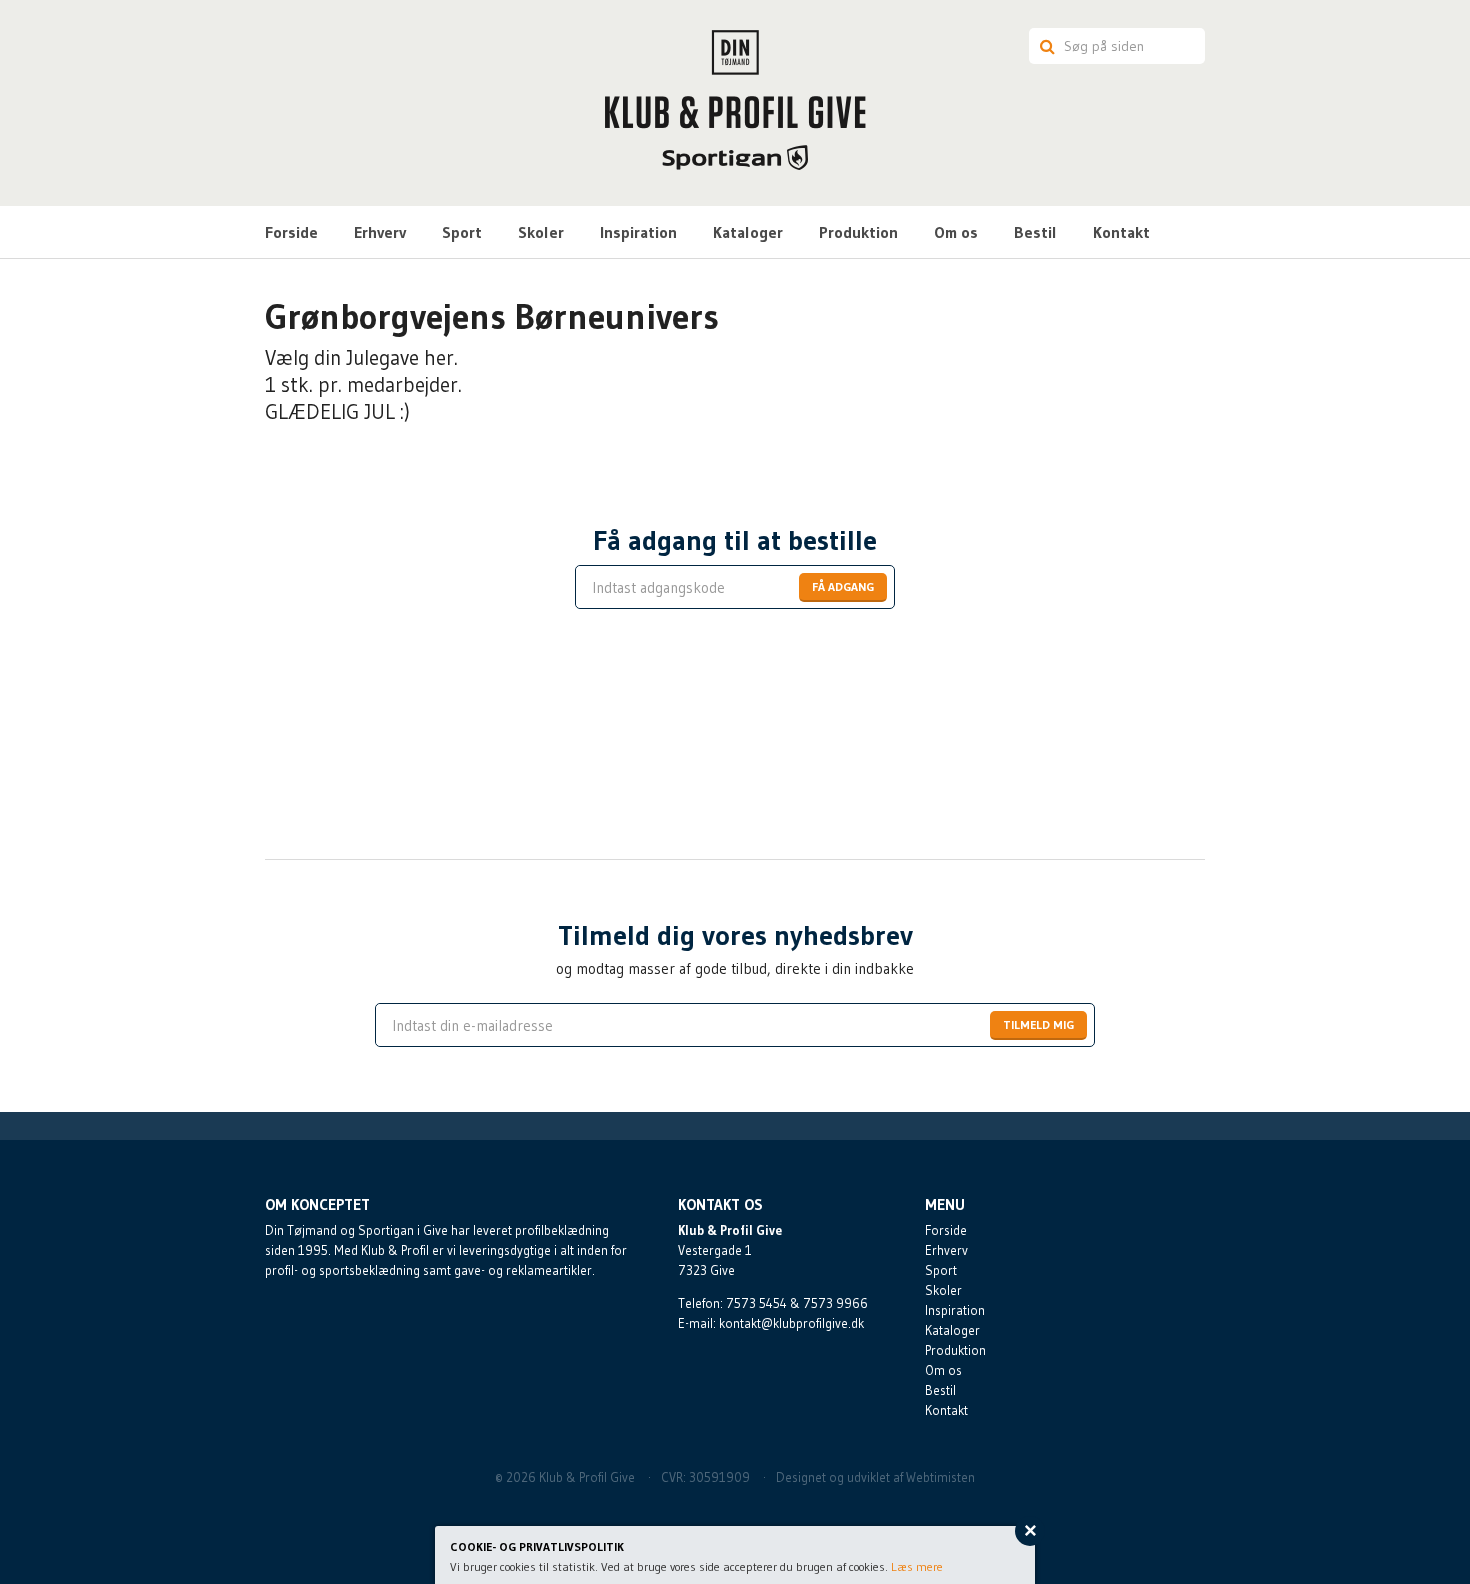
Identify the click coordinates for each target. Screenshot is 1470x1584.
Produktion (858, 232)
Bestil (1035, 232)
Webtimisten (940, 1477)
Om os (956, 232)
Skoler (541, 232)
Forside (291, 232)
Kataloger (748, 232)
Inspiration (638, 232)
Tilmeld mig (1038, 1024)
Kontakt (1121, 232)
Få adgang (843, 586)
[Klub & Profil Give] (735, 100)
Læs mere (917, 1566)
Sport (462, 232)
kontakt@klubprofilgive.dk (791, 1323)
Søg (1044, 46)
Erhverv (380, 232)
